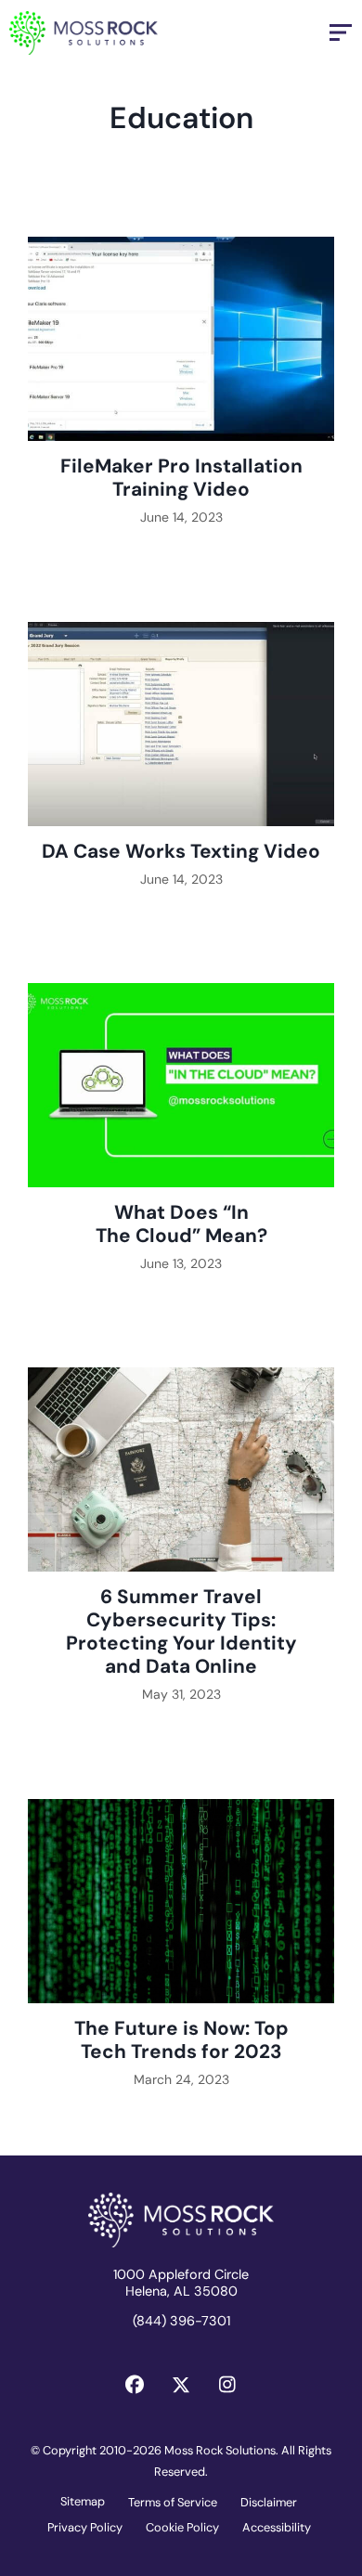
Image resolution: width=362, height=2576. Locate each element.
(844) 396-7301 (181, 2321)
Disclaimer (269, 2502)
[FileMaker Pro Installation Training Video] (181, 392)
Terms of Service (173, 2502)
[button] (135, 2385)
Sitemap (83, 2501)
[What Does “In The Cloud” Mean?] (181, 1138)
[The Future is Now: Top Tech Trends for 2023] (181, 1954)
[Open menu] (341, 32)
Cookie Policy (182, 2527)
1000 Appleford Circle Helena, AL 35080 (181, 2283)
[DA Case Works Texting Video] (181, 765)
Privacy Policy (85, 2527)
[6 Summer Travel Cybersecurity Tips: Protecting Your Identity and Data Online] (181, 1546)
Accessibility (277, 2527)
